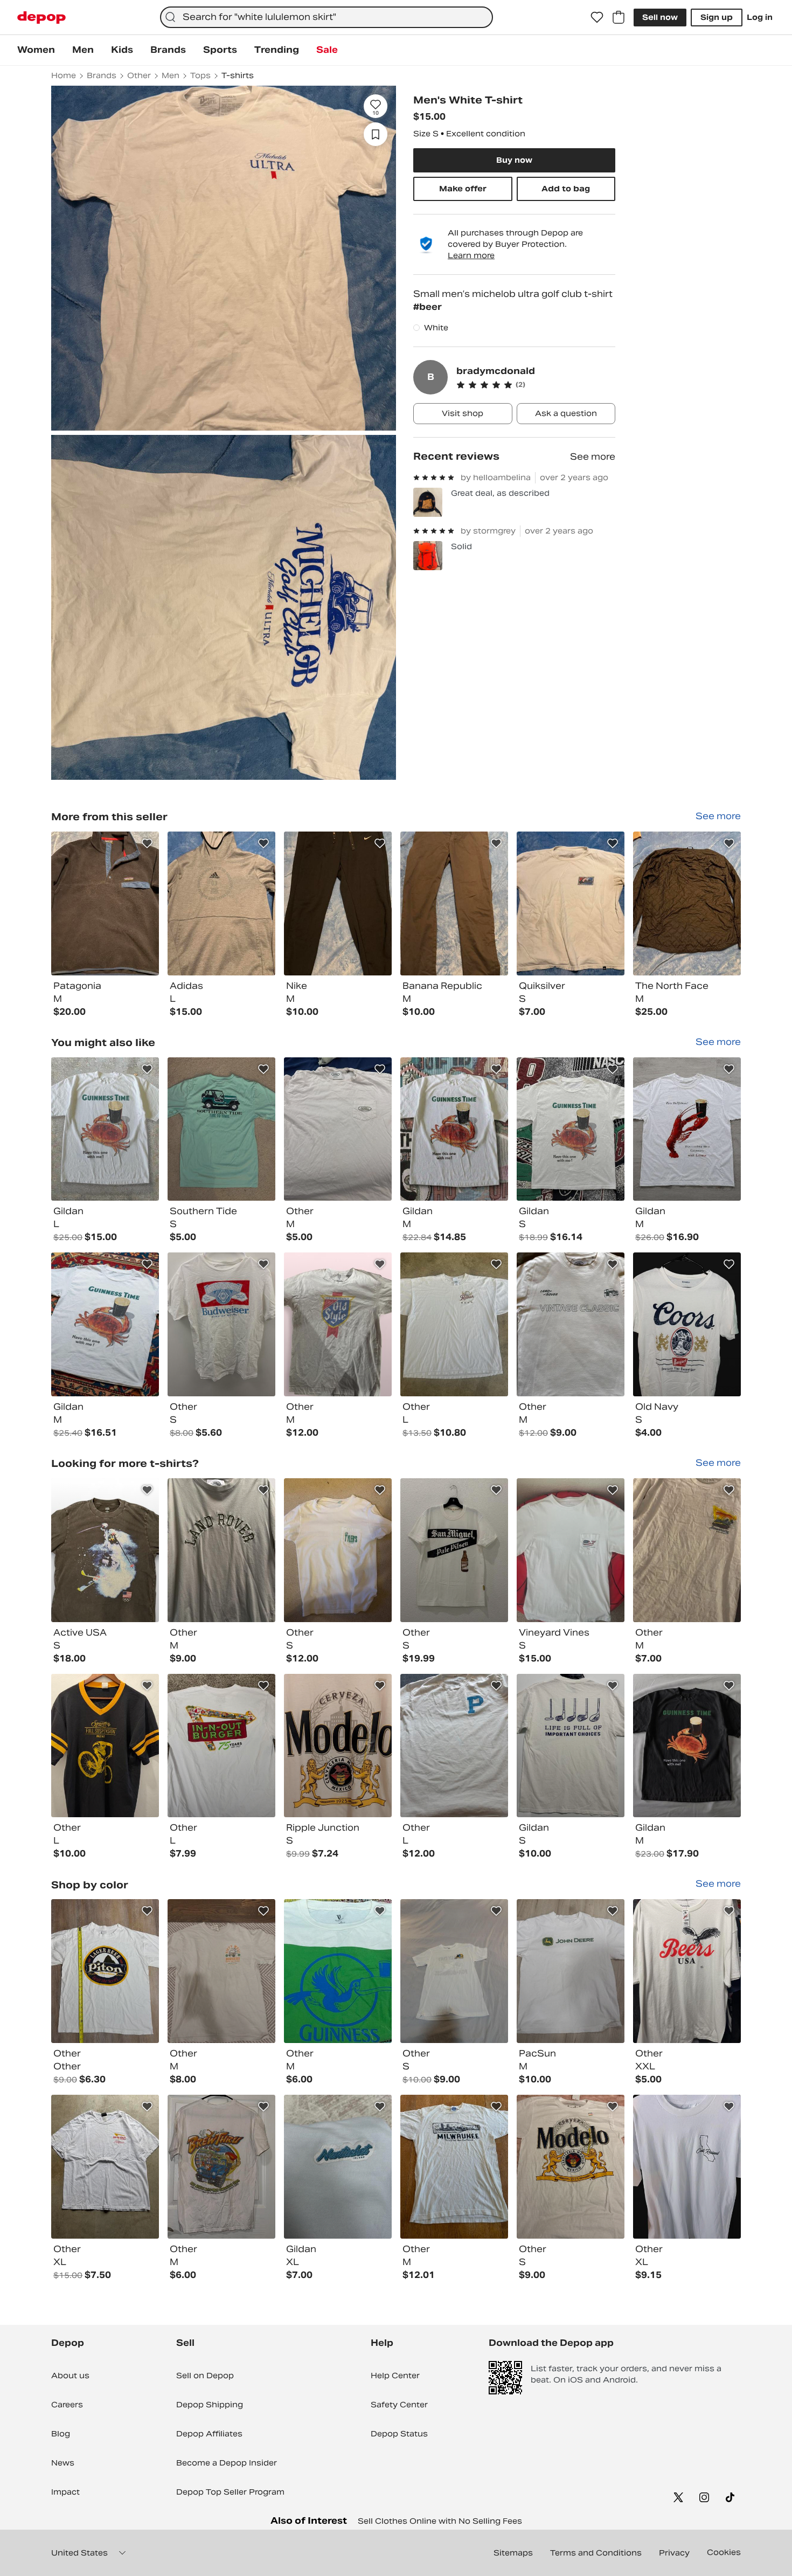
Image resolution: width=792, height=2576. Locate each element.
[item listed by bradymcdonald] (105, 903)
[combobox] (326, 17)
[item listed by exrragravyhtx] (454, 1550)
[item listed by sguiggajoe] (454, 1324)
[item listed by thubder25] (338, 1746)
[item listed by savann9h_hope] (221, 1129)
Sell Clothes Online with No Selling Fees (440, 2521)
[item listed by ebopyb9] (105, 1129)
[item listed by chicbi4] (687, 1550)
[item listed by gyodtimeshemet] (687, 2167)
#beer (428, 307)
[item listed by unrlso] (571, 1550)
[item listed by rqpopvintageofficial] (105, 2167)
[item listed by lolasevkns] (221, 1746)
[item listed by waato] (338, 1550)
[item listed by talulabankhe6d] (338, 1971)
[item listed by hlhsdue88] (571, 1129)
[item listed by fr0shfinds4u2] (687, 1971)
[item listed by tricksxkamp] (338, 1324)
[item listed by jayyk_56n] (221, 2167)
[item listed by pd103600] (221, 1550)
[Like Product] (147, 843)
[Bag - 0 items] (619, 17)
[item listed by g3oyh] (221, 1971)
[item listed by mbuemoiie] (454, 1129)
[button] (536, 385)
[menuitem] (36, 50)
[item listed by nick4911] (221, 1324)
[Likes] (597, 17)
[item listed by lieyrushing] (338, 2167)
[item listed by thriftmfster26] (454, 1746)
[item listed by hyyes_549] (105, 1324)
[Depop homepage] (41, 18)
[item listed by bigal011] (454, 2167)
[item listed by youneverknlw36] (571, 1746)
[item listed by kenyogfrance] (105, 1746)
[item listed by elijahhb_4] (105, 1550)
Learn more (471, 255)
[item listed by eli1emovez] (105, 1971)
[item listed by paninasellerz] (571, 1324)
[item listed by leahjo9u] (687, 1324)
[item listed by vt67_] (338, 1129)
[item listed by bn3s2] (687, 1129)
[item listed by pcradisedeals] (454, 1971)
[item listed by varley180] (571, 1971)
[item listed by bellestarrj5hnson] (687, 1746)
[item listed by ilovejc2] (571, 2167)
